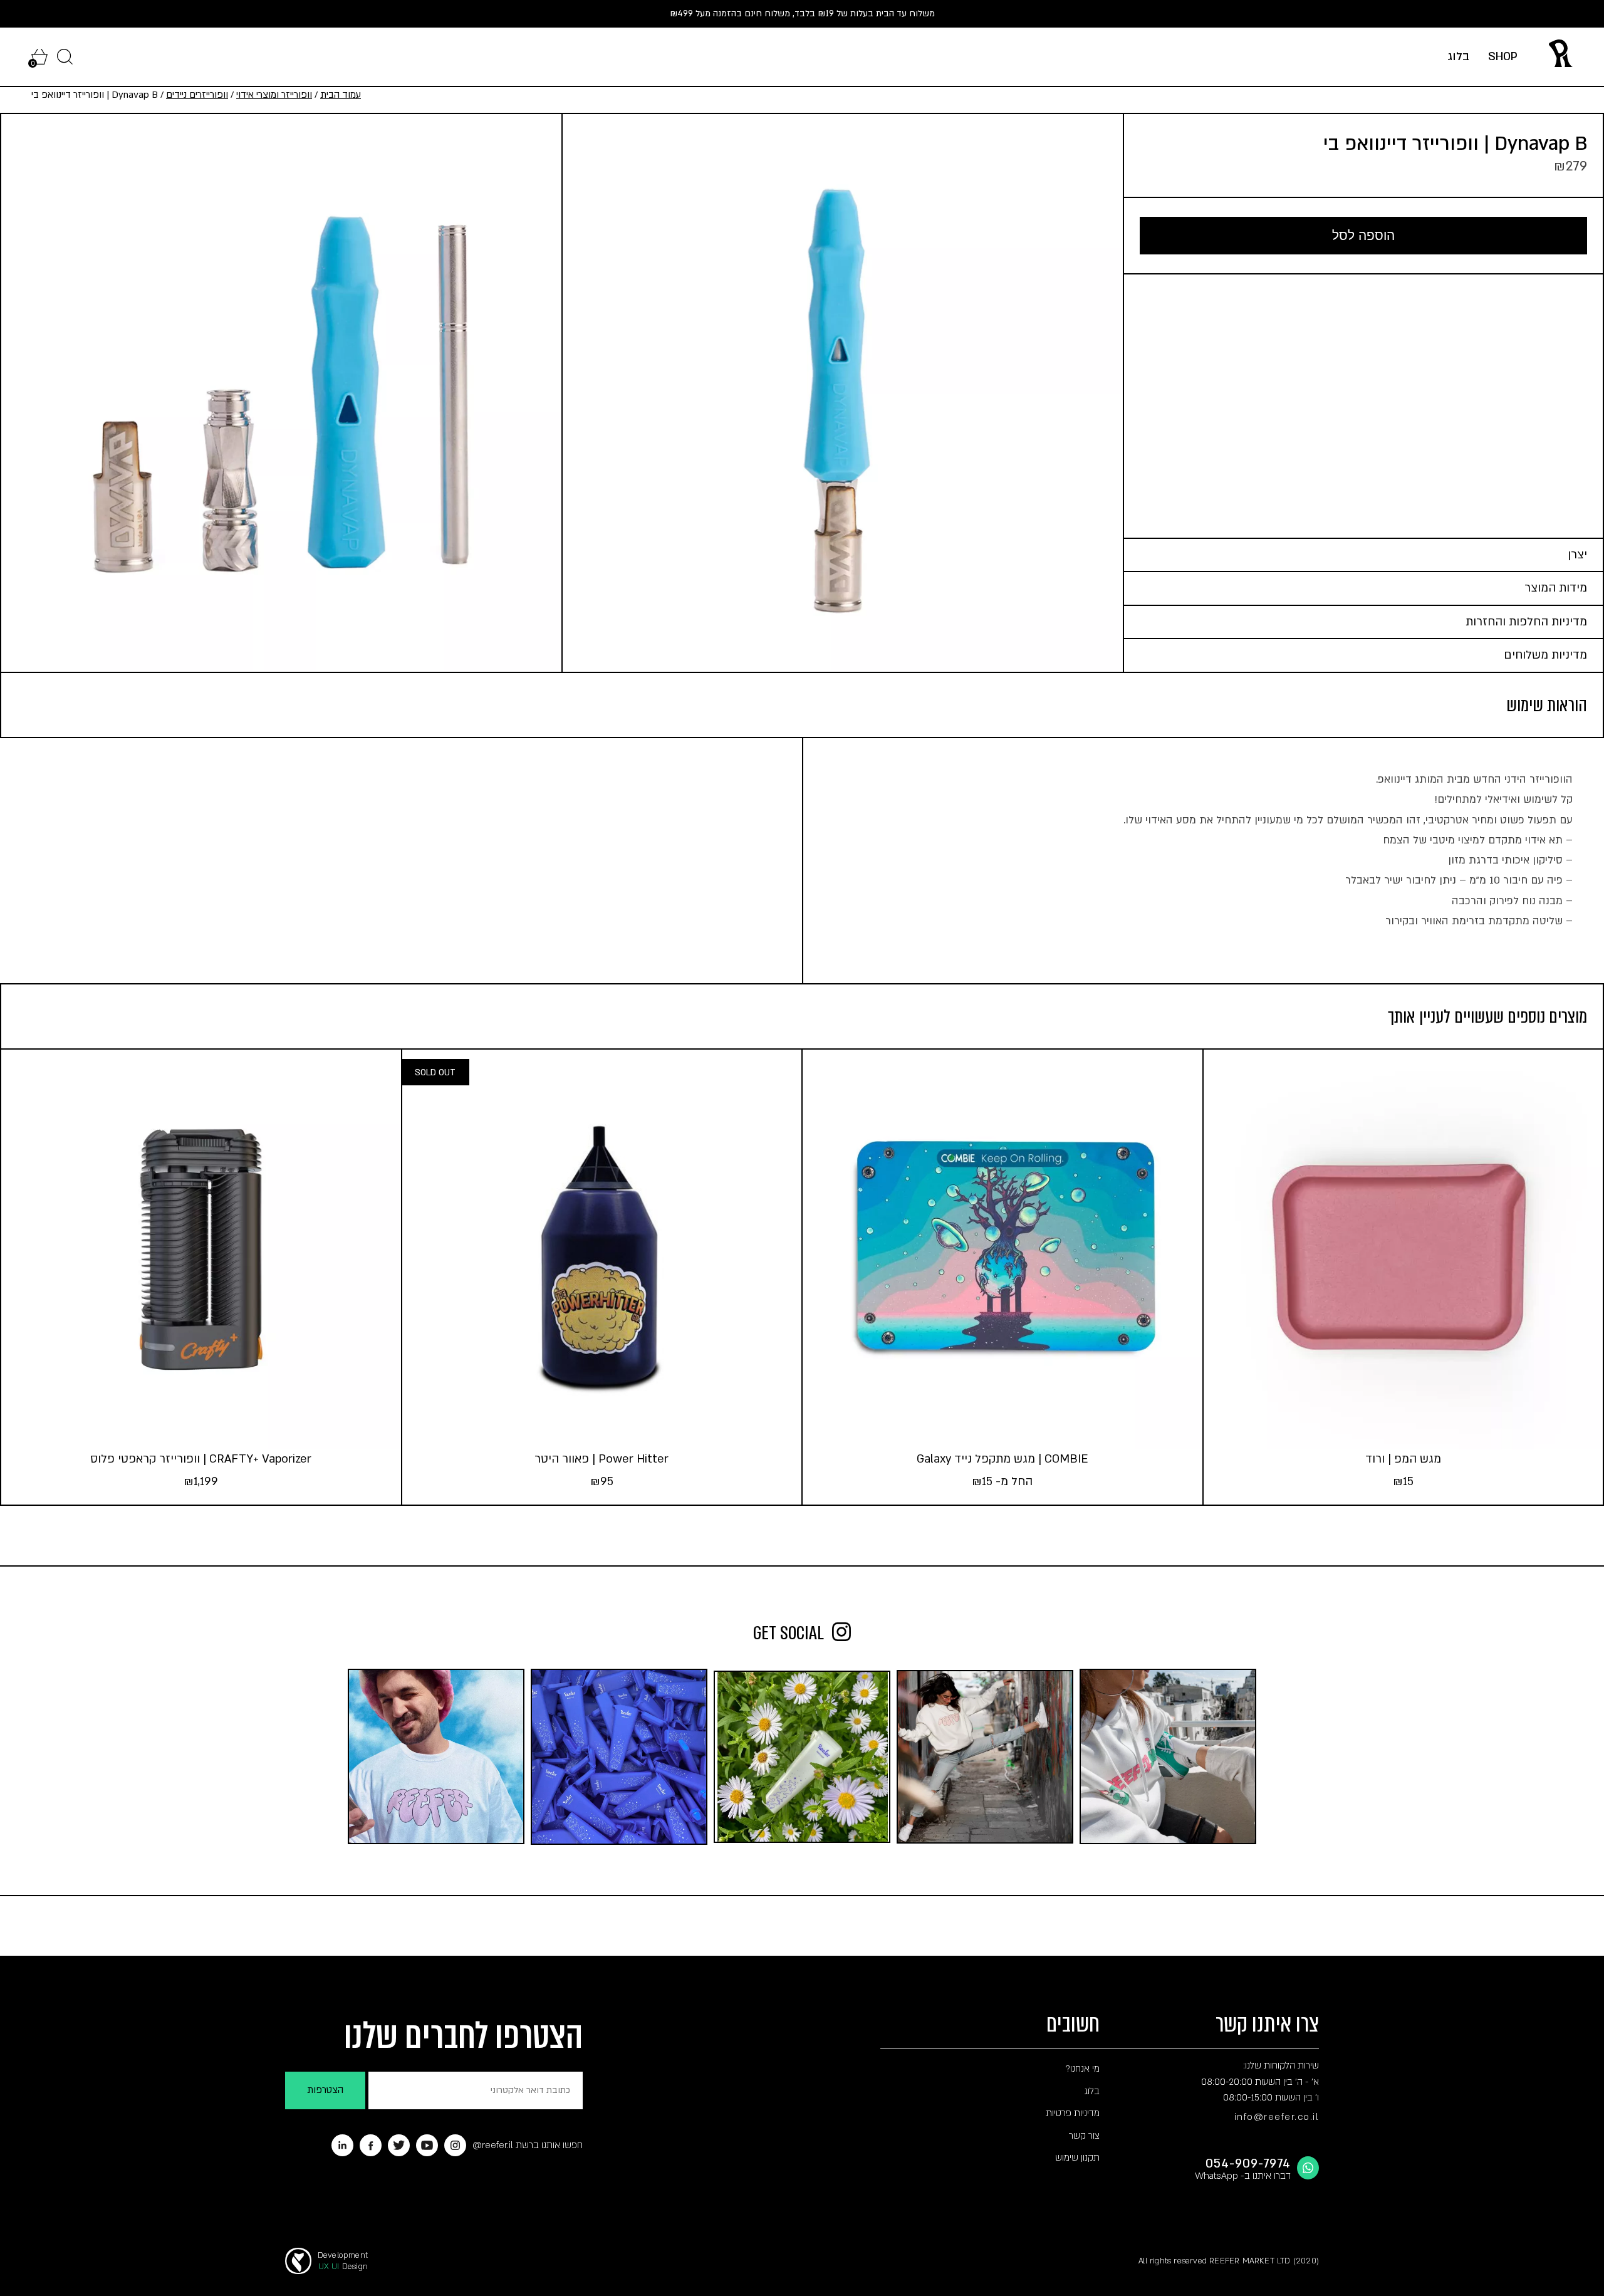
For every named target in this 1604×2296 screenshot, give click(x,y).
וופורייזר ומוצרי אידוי (274, 95)
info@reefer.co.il (1277, 2117)
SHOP (1503, 57)
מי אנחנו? (1082, 2069)
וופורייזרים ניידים (197, 95)
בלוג (1458, 57)
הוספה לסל (1363, 235)
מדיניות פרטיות (1073, 2113)
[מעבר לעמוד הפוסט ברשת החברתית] (1168, 1756)
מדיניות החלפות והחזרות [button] (1526, 622)
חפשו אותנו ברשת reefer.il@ (528, 2145)
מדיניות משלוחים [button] (1545, 655)
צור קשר (1084, 2136)
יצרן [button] (1577, 555)
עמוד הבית (341, 95)
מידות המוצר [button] (1556, 588)
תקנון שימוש (1077, 2158)
